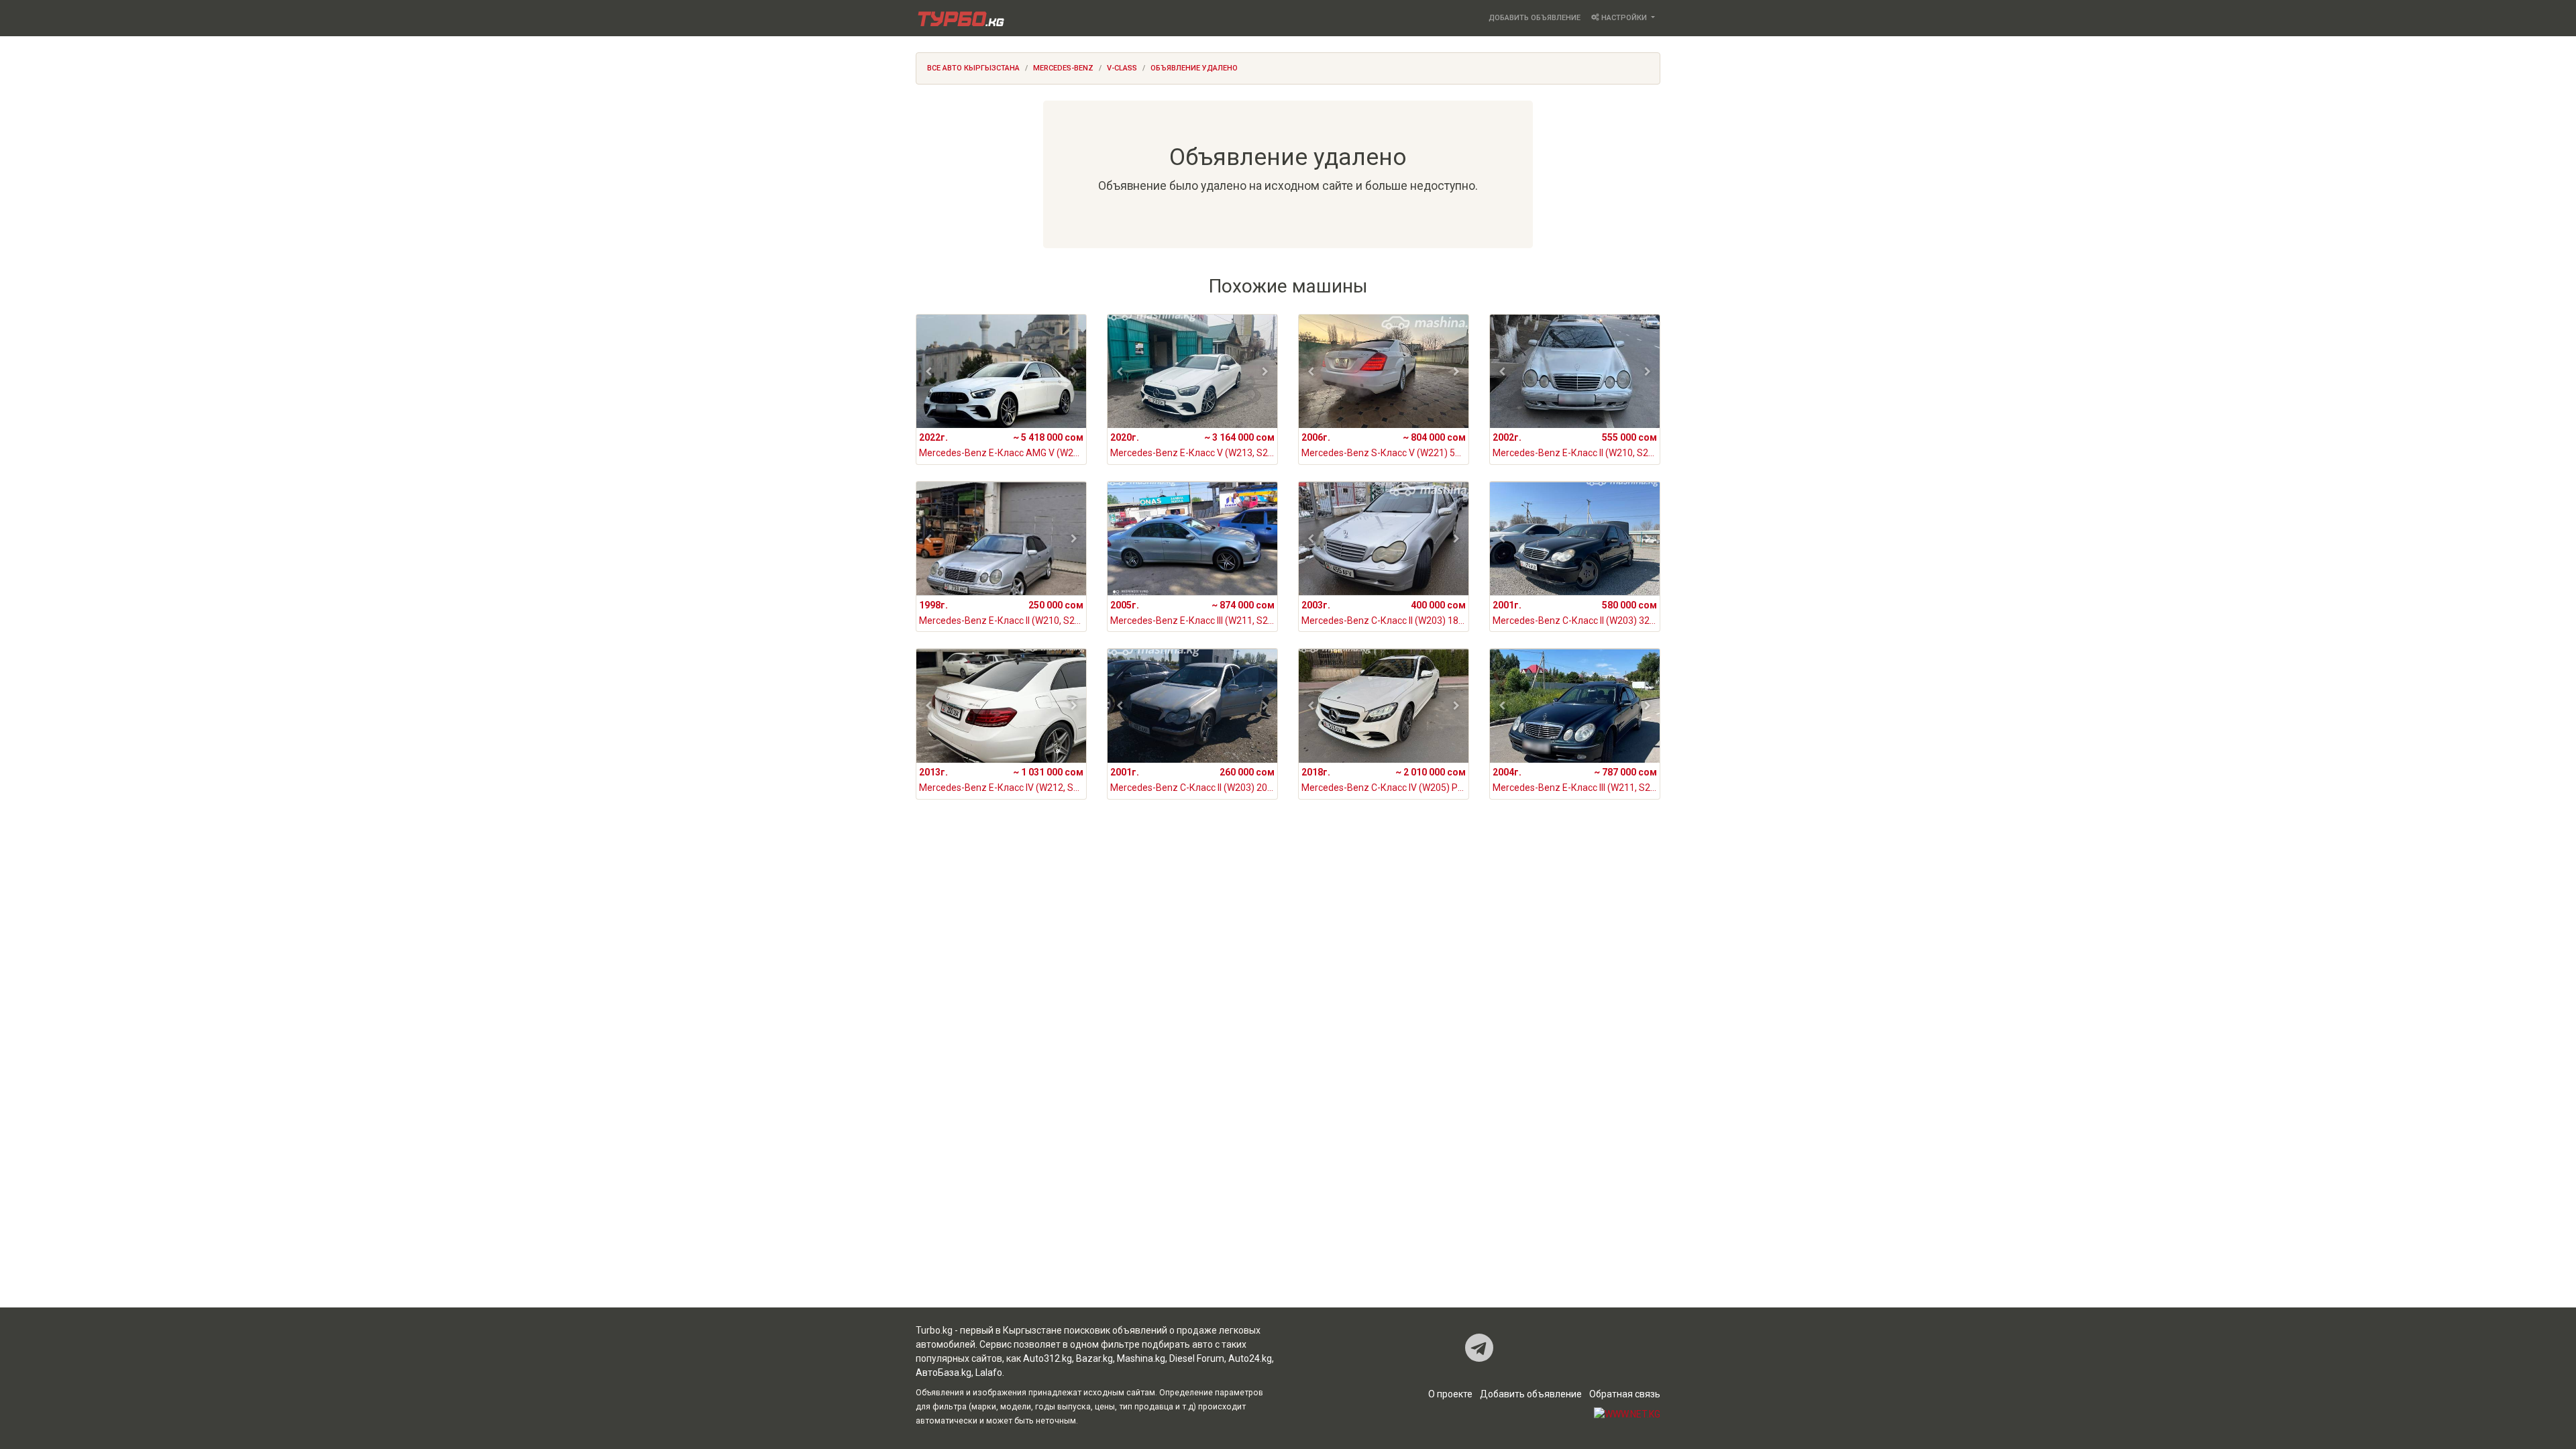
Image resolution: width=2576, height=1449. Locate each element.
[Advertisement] (1288, 942)
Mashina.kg (1141, 1358)
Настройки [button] (1624, 18)
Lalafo (989, 1373)
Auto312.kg (1048, 1358)
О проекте (1450, 1394)
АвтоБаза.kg (944, 1373)
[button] (929, 372)
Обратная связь (1625, 1394)
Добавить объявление (1535, 18)
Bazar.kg (1094, 1358)
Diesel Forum (1197, 1358)
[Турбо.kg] (960, 18)
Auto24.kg (1250, 1358)
